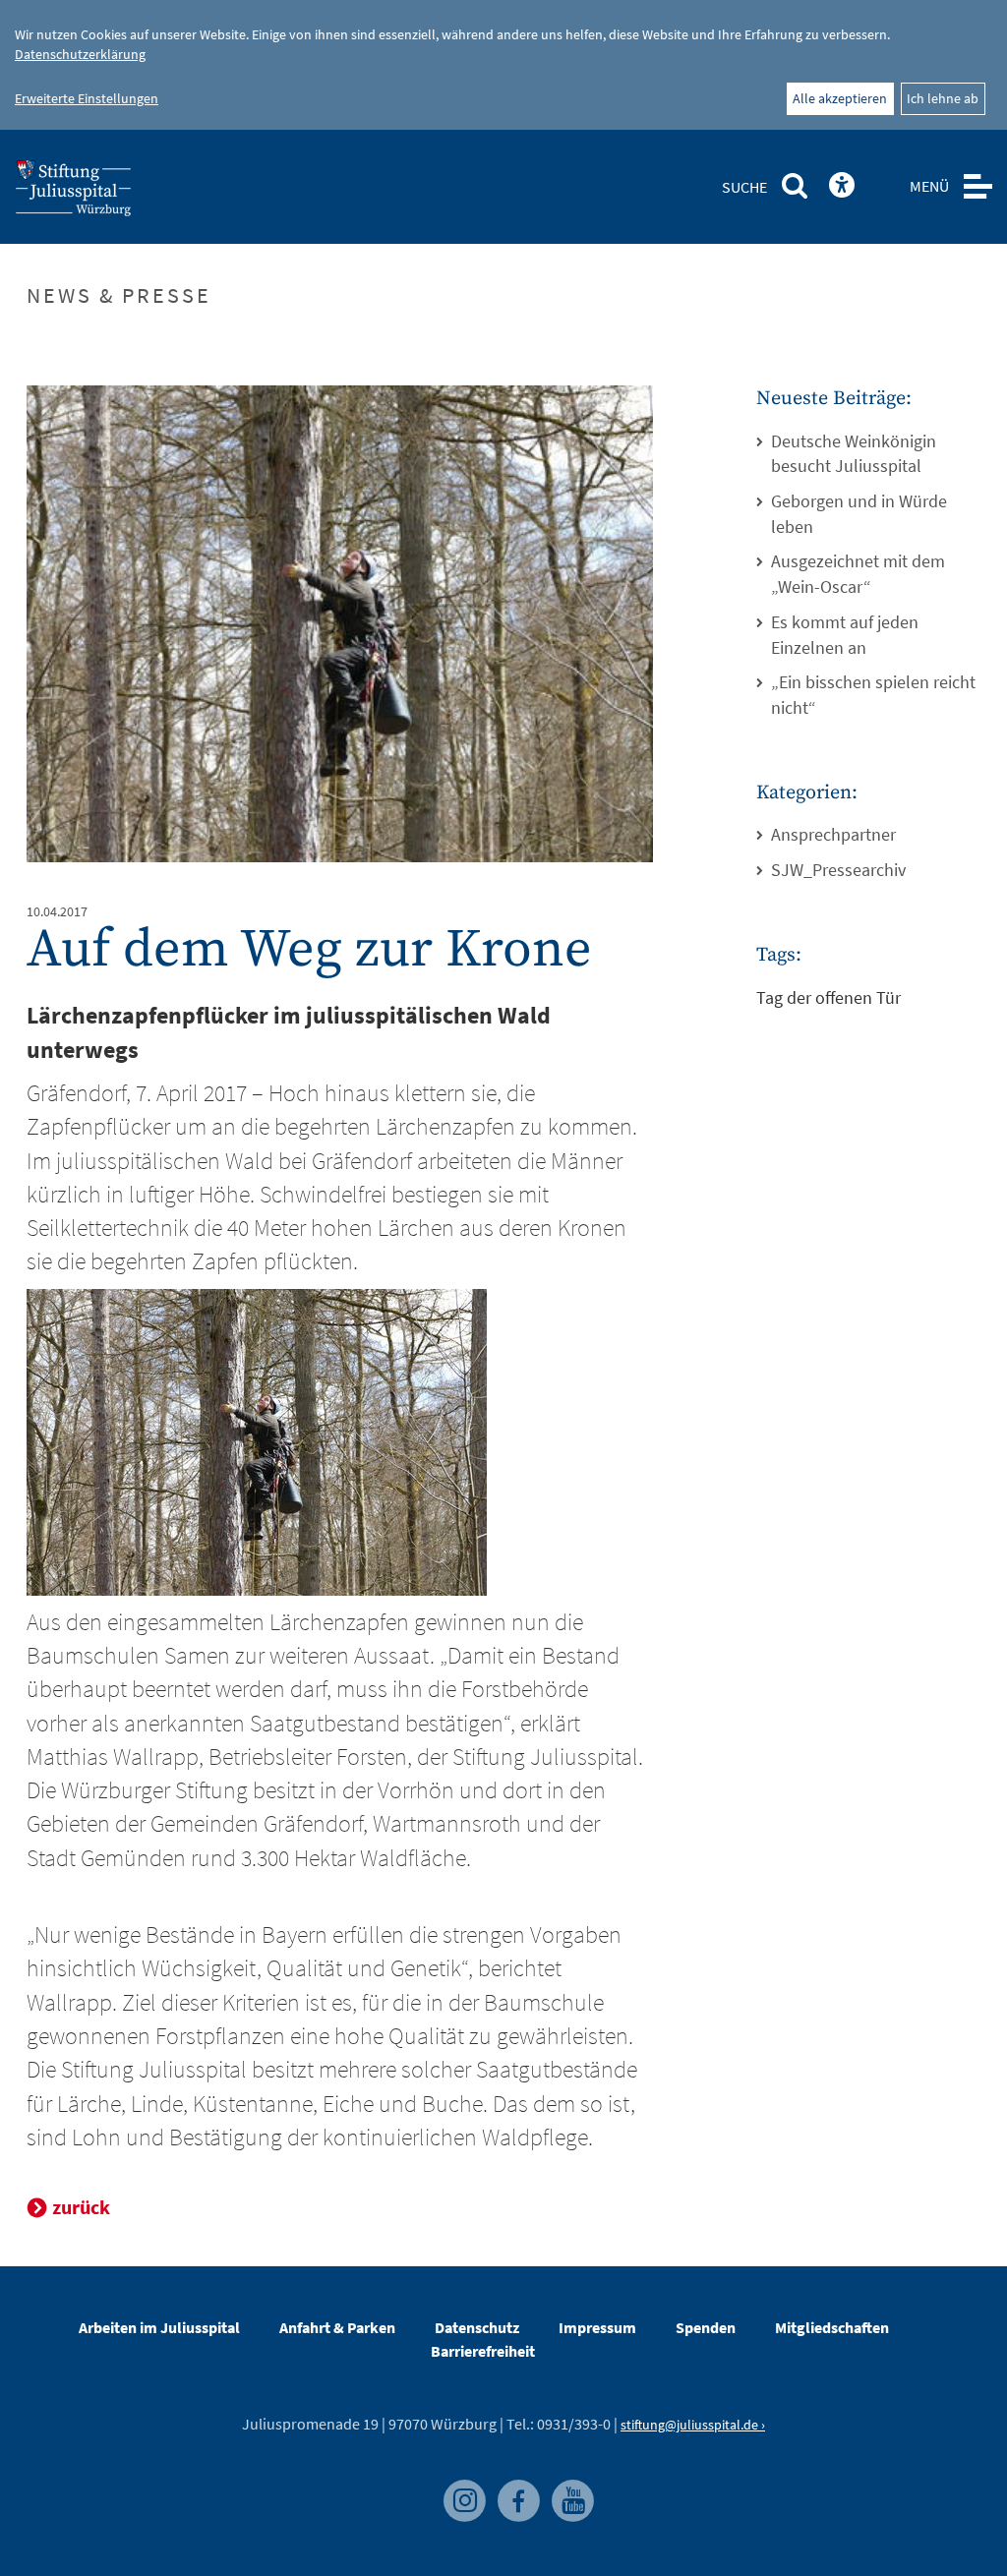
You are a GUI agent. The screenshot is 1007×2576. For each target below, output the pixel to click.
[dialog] (503, 65)
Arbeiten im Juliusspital (159, 2327)
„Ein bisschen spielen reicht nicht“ (873, 695)
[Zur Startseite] (105, 194)
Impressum (597, 2327)
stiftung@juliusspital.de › (693, 2425)
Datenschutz (477, 2327)
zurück (81, 2207)
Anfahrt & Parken (337, 2327)
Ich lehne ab (943, 98)
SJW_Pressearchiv (838, 870)
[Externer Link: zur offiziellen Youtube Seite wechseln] (567, 2489)
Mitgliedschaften (832, 2327)
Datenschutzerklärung (80, 54)
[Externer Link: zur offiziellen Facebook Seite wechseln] (515, 2489)
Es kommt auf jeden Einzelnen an (845, 635)
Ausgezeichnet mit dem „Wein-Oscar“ (858, 574)
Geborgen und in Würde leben (859, 514)
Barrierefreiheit (483, 2351)
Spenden (706, 2327)
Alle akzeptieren (840, 98)
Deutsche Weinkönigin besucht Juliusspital (854, 454)
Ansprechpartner (833, 834)
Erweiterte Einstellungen (87, 98)
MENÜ (929, 186)
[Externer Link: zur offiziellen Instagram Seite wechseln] (461, 2489)
